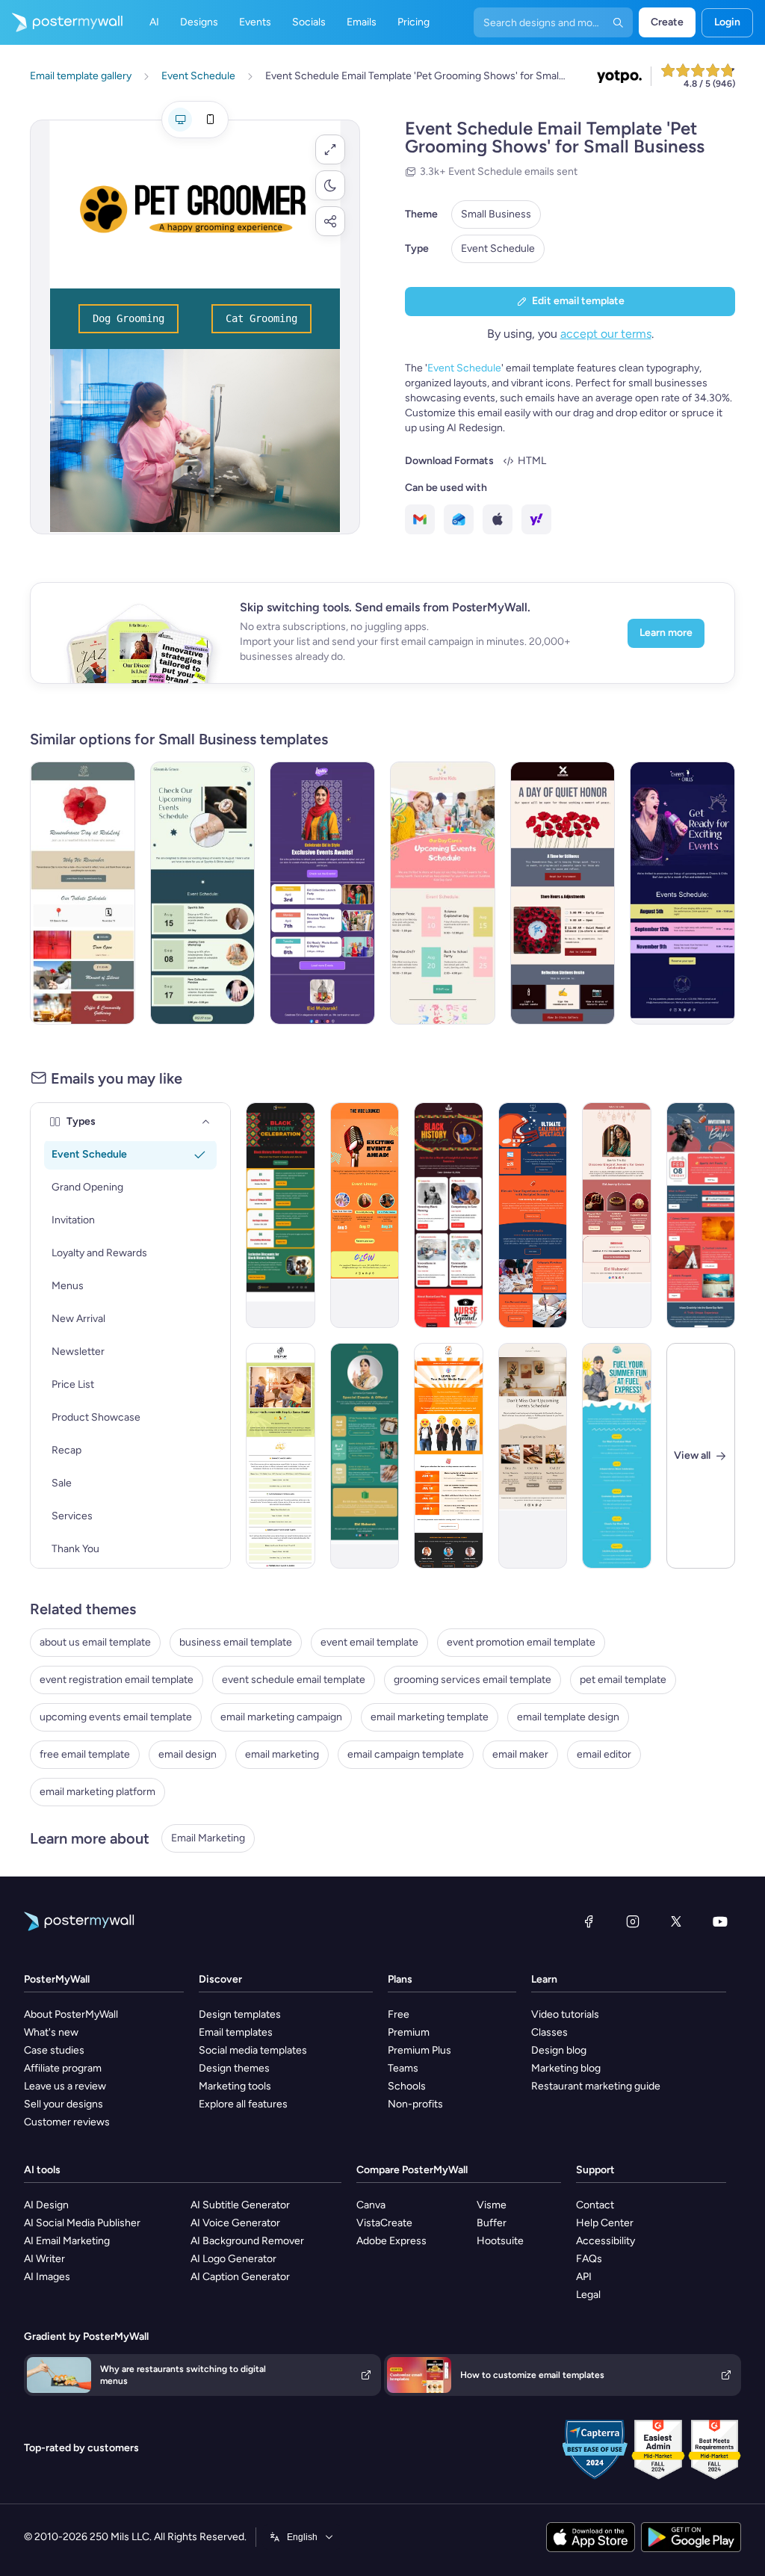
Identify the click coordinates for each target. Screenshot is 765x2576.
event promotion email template (521, 1642)
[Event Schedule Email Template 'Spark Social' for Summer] (449, 1456)
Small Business (496, 214)
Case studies (54, 2050)
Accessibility (606, 2241)
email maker (520, 1754)
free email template (85, 1754)
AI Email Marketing (67, 2241)
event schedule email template (294, 1680)
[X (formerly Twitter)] (676, 1921)
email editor (604, 1754)
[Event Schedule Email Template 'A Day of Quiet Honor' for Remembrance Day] (563, 893)
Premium (409, 2032)
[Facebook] (589, 1921)
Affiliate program (63, 2068)
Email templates (236, 2032)
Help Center (605, 2223)
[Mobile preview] (210, 120)
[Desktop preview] (180, 120)
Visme (492, 2205)
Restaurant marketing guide (596, 2086)
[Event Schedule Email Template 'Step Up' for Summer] (281, 1456)
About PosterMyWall (71, 2014)
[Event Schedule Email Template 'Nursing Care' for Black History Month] (449, 1215)
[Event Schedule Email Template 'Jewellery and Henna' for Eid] (365, 1456)
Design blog (559, 2050)
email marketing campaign (281, 1717)
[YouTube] (720, 1921)
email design (188, 1754)
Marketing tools (235, 2086)
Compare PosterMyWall (412, 2170)
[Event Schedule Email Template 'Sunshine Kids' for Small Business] (443, 893)
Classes (549, 2032)
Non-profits (415, 2104)
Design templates (240, 2014)
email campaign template (406, 1754)
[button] (330, 149)
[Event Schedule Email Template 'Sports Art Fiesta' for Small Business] (701, 1215)
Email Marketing (208, 1838)
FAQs (589, 2259)
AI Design (46, 2205)
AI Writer (44, 2259)
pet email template (623, 1680)
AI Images (47, 2277)
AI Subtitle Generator (240, 2205)
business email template (236, 1642)
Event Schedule (498, 248)
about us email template (95, 1642)
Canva (371, 2205)
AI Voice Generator (235, 2223)
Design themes (234, 2068)
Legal (588, 2295)
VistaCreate (384, 2223)
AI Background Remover (247, 2241)
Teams (403, 2068)
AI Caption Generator (240, 2277)
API (584, 2277)
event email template (369, 1642)
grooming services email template (473, 1680)
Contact (595, 2205)
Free (399, 2014)
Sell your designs (64, 2104)
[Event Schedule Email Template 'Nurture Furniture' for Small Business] (533, 1456)
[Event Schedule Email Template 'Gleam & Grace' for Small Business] (203, 893)
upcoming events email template (116, 1717)
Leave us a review (65, 2086)
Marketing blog (566, 2068)
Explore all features (243, 2104)
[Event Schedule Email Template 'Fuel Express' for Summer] (617, 1456)
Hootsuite (500, 2241)
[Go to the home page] (61, 22)
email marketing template (430, 1717)
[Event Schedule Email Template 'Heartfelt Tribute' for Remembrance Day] (83, 893)
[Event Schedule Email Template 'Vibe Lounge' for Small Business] (365, 1215)
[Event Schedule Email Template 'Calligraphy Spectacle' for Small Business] (533, 1215)
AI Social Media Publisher (82, 2223)
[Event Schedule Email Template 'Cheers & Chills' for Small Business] (682, 893)
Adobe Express (391, 2241)
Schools (407, 2086)
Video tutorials (565, 2014)
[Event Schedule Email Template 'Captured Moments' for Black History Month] (281, 1215)
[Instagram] (633, 1921)
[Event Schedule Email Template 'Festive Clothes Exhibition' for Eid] (322, 893)
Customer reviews (67, 2122)
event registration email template (117, 1680)
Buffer (492, 2223)
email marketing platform (97, 1792)
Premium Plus (419, 2050)
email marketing (282, 1754)
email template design (568, 1717)
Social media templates (253, 2050)
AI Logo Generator (233, 2259)
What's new (51, 2032)
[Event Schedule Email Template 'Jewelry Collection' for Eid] (617, 1215)
